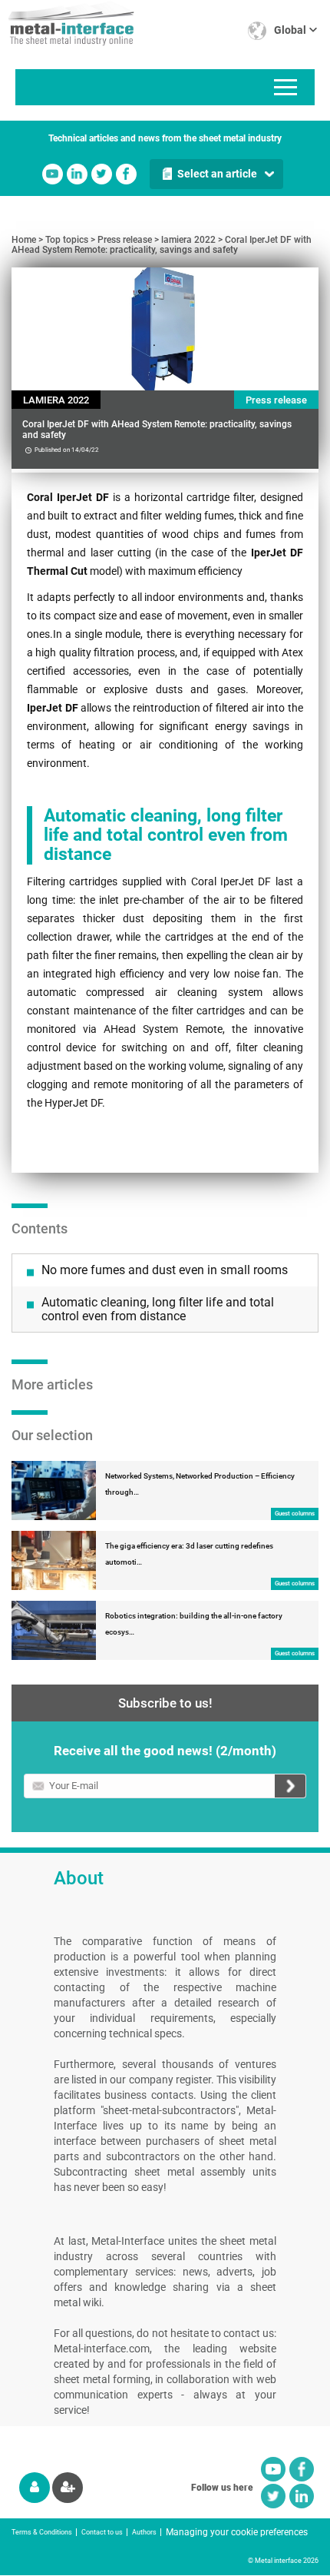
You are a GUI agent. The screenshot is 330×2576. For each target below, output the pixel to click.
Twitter (102, 174)
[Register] (68, 2488)
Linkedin (77, 174)
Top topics (67, 240)
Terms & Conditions (42, 2532)
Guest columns (295, 1514)
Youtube (53, 174)
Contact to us (102, 2532)
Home (24, 240)
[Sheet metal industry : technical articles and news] (67, 23)
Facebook (126, 174)
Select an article (217, 174)
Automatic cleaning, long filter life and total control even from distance (158, 1309)
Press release (125, 240)
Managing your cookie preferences (237, 2532)
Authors (144, 2532)
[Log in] (35, 2488)
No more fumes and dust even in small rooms (165, 1270)
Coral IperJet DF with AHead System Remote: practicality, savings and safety (162, 245)
